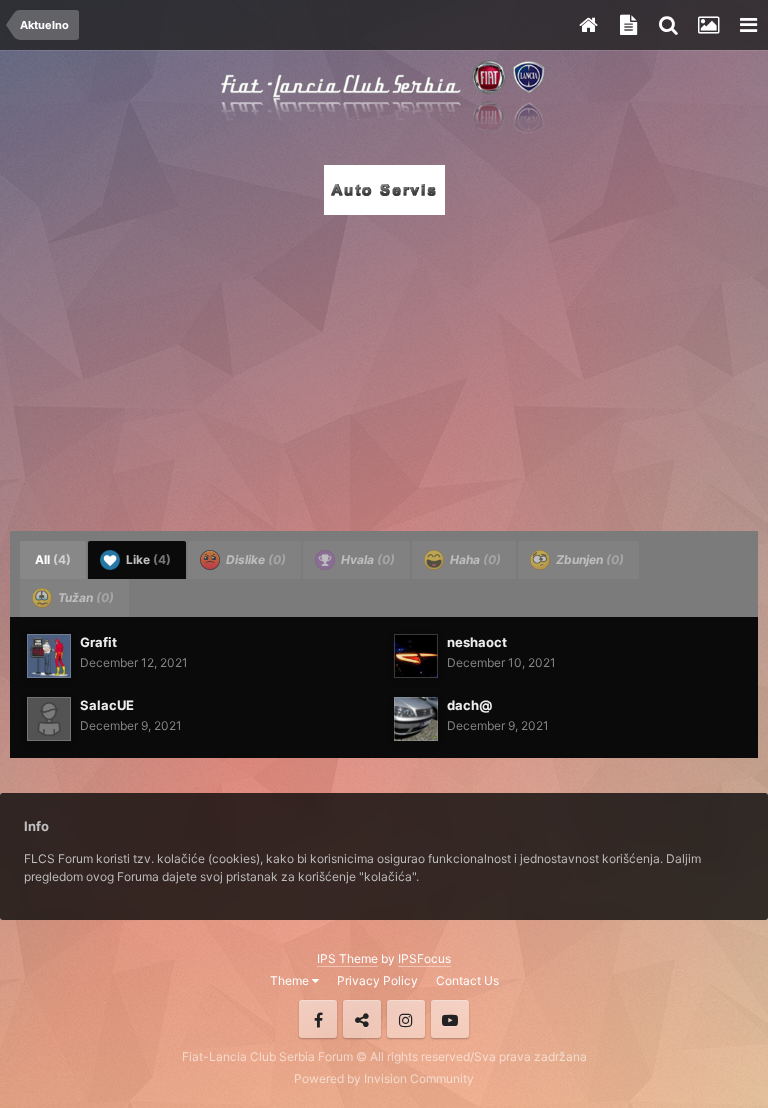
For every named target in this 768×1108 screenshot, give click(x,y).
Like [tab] (147, 559)
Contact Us (467, 980)
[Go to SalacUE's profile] (49, 719)
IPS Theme (347, 958)
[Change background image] (708, 25)
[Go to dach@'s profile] (416, 719)
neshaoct (477, 642)
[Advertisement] (384, 367)
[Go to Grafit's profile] (49, 656)
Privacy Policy (377, 980)
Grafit (98, 642)
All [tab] (53, 559)
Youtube (450, 1019)
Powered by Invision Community (384, 1078)
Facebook (318, 1019)
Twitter (362, 1019)
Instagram (406, 1019)
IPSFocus (424, 958)
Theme (291, 980)
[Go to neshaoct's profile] (416, 656)
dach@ (469, 705)
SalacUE (107, 705)
